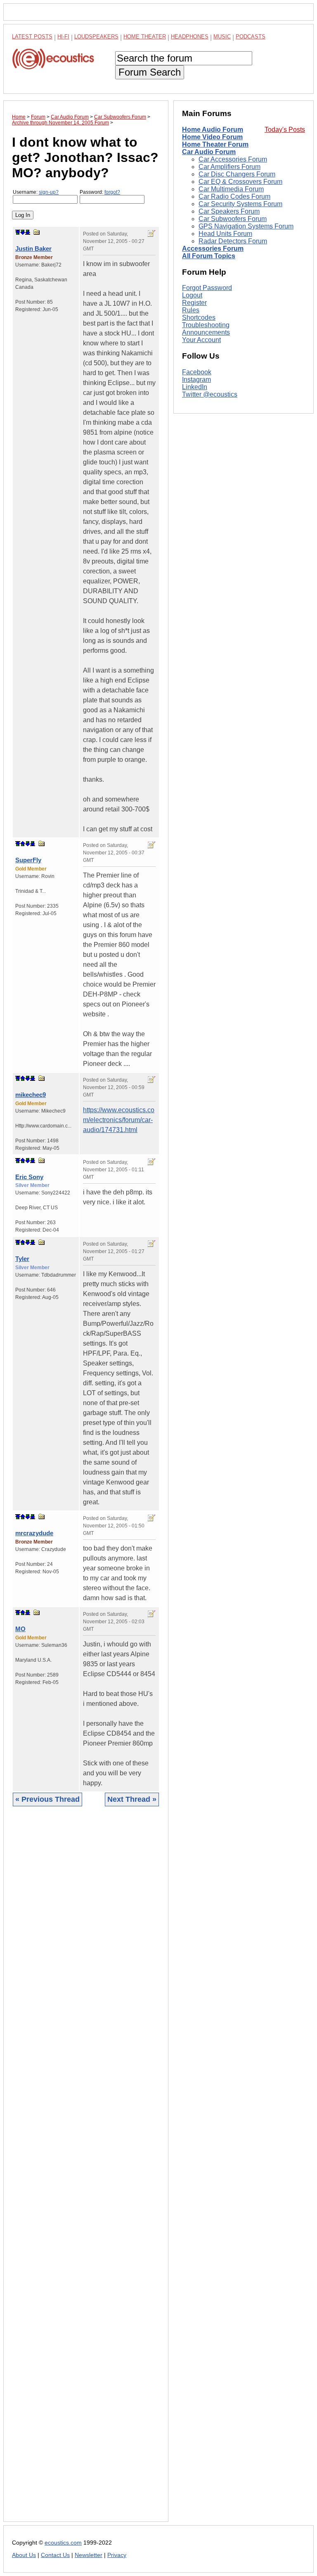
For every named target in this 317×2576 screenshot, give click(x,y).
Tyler (22, 1259)
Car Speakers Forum (229, 211)
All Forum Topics (209, 256)
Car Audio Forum (209, 152)
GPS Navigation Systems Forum (246, 226)
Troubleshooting (206, 325)
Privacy (117, 2555)
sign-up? (49, 192)
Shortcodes (199, 318)
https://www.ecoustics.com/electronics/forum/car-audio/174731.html (119, 1120)
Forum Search (150, 72)
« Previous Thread (47, 1799)
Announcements (206, 332)
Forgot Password (207, 288)
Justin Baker (33, 249)
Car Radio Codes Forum (234, 196)
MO (20, 1629)
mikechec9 (31, 1095)
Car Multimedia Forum (231, 189)
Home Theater (145, 37)
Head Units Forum (225, 234)
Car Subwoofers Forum (233, 219)
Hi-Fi (63, 37)
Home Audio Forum (213, 130)
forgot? (112, 192)
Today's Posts (285, 130)
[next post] (23, 232)
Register (194, 303)
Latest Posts (32, 37)
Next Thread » (132, 1799)
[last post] (28, 232)
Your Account (201, 340)
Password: (100, 192)
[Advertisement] (86, 2170)
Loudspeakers (96, 37)
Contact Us (55, 2555)
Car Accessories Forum (233, 159)
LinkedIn (195, 387)
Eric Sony (29, 1177)
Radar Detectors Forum (233, 241)
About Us (24, 2555)
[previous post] (23, 844)
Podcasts (251, 37)
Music (222, 37)
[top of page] (18, 232)
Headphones (190, 37)
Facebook (197, 372)
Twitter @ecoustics (210, 394)
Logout (192, 295)
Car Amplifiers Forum (229, 167)
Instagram (196, 379)
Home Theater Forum (215, 144)
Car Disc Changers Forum (237, 174)
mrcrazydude (34, 1533)
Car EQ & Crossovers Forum (240, 182)
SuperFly (28, 860)
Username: (36, 192)
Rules (191, 310)
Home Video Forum (212, 137)
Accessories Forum (213, 249)
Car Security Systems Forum (240, 204)
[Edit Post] (151, 233)
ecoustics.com (63, 2543)
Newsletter (89, 2555)
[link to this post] (37, 232)
